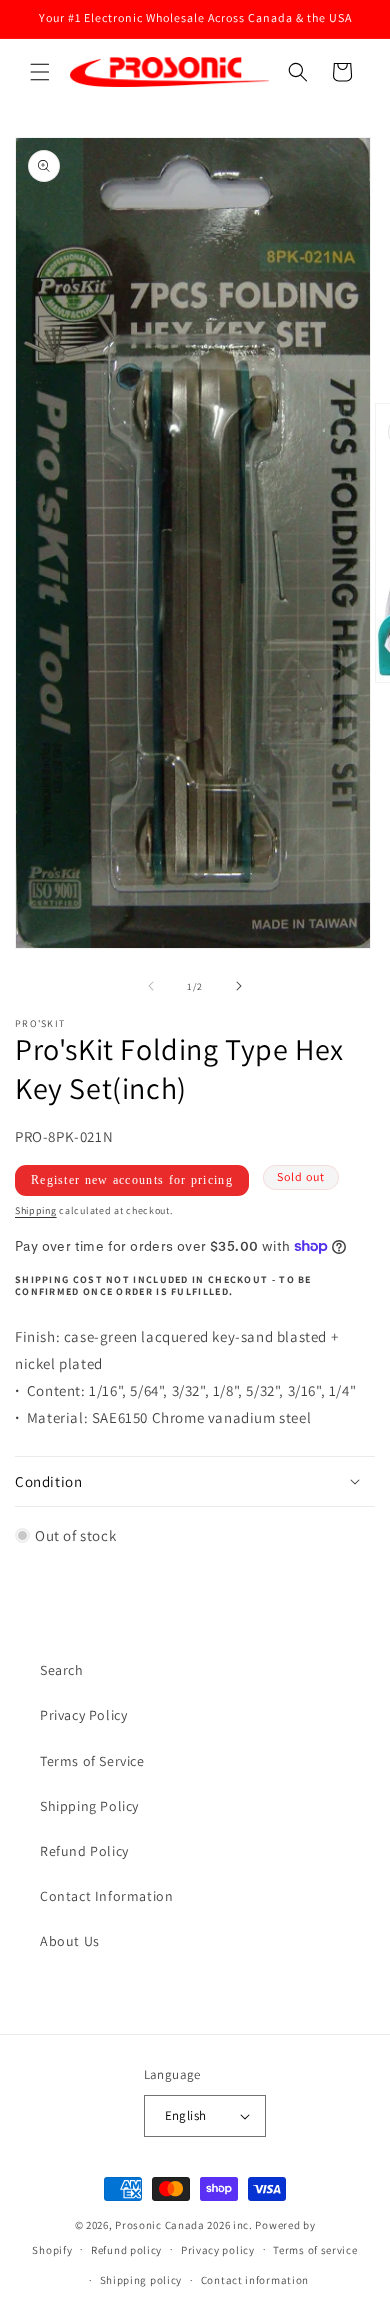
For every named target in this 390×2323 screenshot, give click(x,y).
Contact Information (106, 1896)
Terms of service (315, 2250)
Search (62, 1670)
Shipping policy (141, 2280)
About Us (70, 1941)
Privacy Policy (83, 1715)
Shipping (36, 1210)
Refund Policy (84, 1851)
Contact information (255, 2280)
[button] (40, 72)
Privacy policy (218, 2250)
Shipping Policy (89, 1806)
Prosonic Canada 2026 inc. (184, 2225)
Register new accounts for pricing (132, 1180)
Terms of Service (92, 1761)
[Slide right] (239, 986)
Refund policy (126, 2250)
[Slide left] (151, 986)
